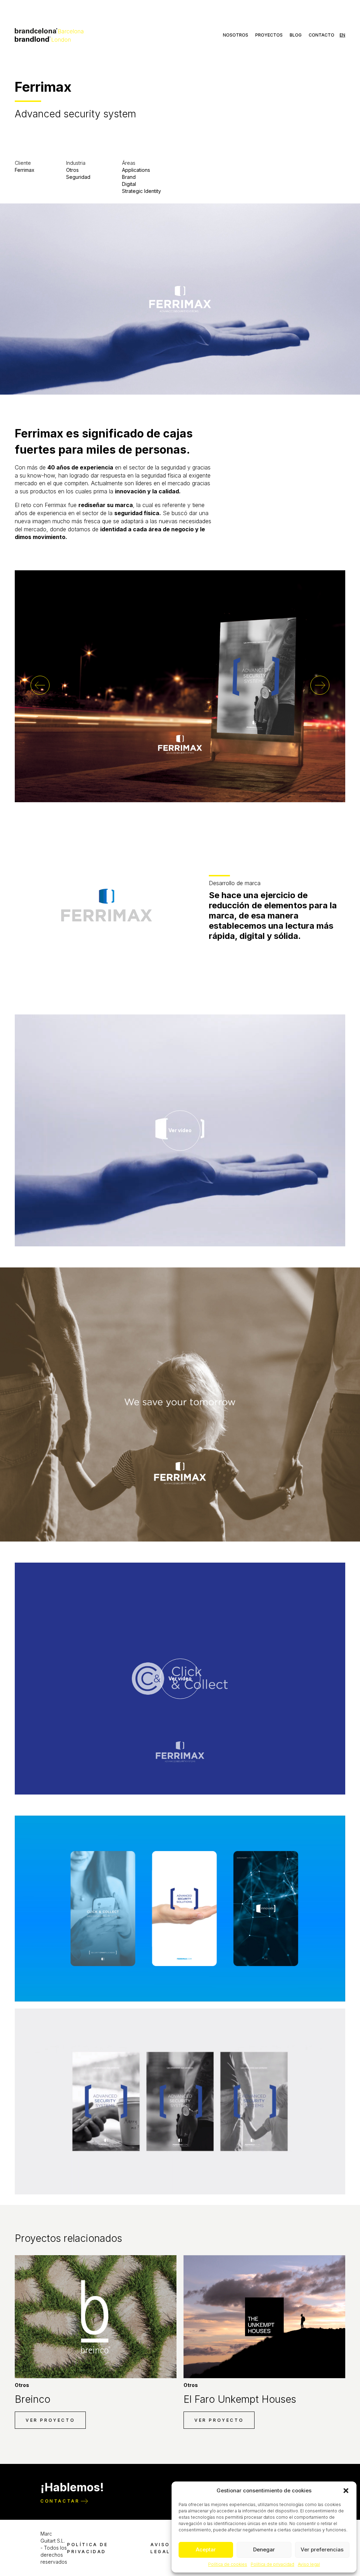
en (342, 35)
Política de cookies (228, 2564)
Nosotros (236, 35)
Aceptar (206, 2549)
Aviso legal (309, 2564)
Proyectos (269, 35)
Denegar (264, 2549)
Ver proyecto (50, 2420)
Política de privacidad (272, 2564)
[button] (346, 2491)
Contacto (322, 35)
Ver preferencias (322, 2549)
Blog (296, 35)
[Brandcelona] (49, 34)
